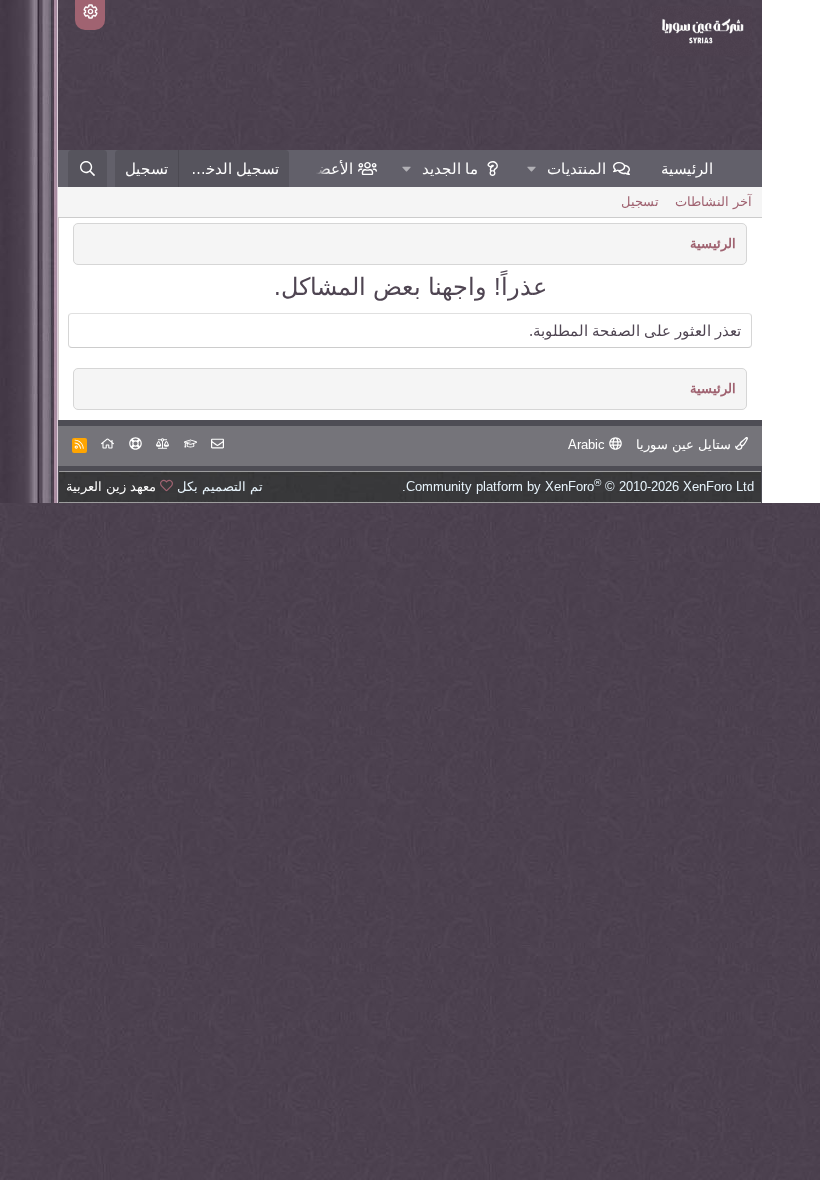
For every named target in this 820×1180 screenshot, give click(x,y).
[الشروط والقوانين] (190, 444)
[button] (532, 168)
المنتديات (576, 168)
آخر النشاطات (713, 201)
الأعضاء (329, 168)
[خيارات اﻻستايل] (90, 15)
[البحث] (87, 168)
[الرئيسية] (107, 444)
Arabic (588, 444)
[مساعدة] (135, 444)
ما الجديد (450, 168)
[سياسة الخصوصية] (162, 444)
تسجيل (640, 201)
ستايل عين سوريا (685, 444)
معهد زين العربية (111, 486)
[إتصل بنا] (217, 444)
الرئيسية (687, 168)
